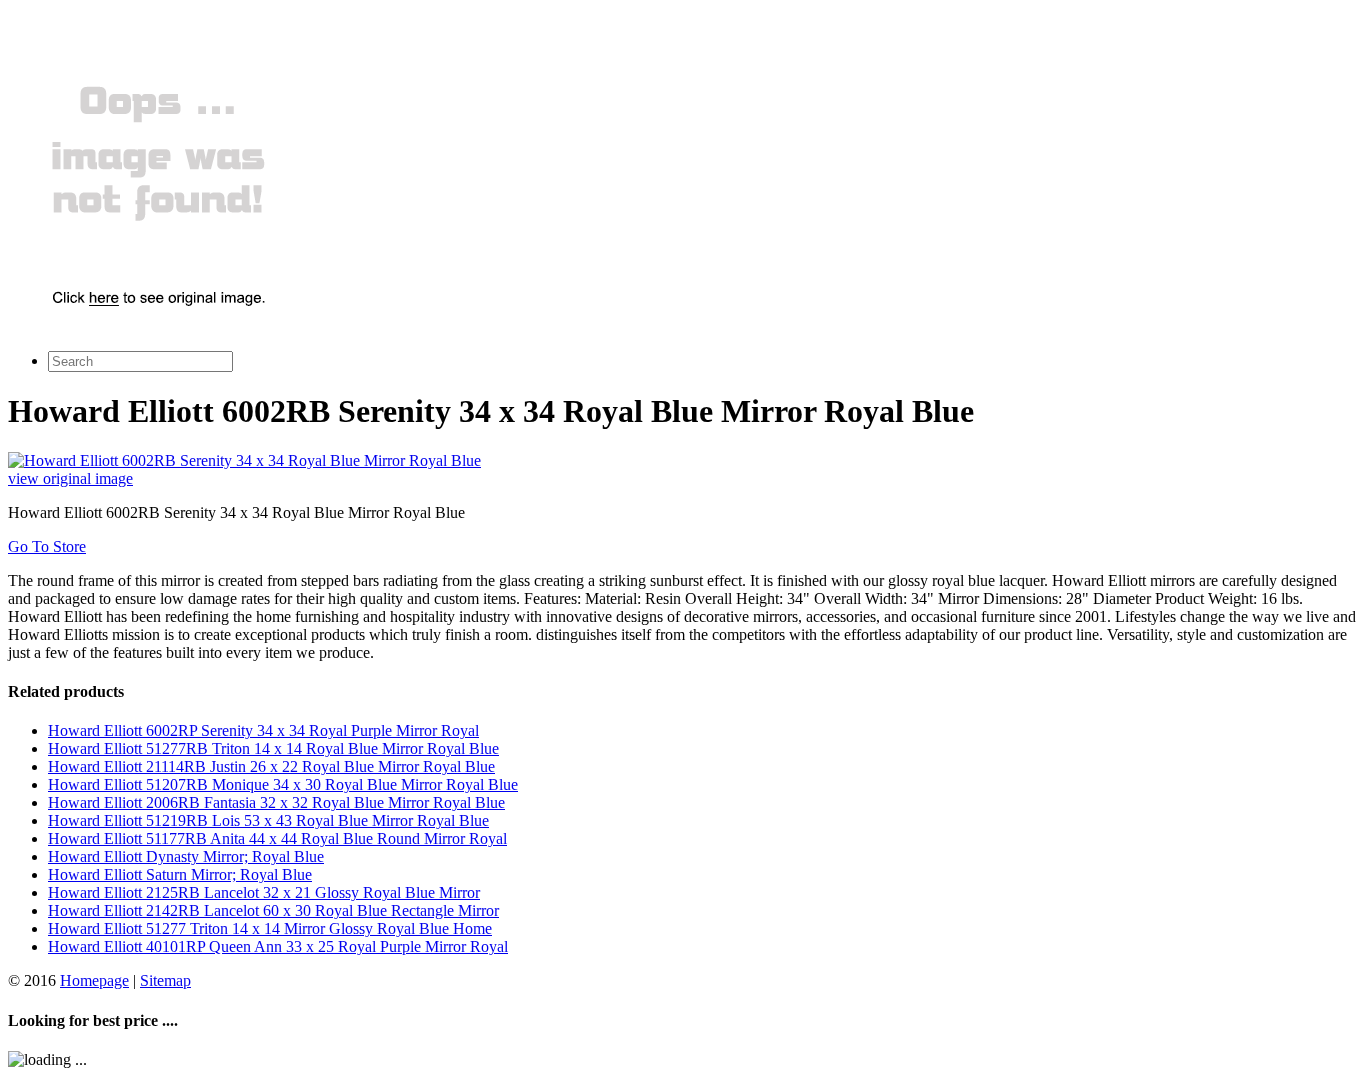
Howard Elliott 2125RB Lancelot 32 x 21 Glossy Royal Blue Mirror (264, 892)
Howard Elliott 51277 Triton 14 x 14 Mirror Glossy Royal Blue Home (270, 928)
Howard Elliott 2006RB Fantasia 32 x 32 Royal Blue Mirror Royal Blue (276, 802)
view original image (70, 478)
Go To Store (47, 546)
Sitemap (165, 980)
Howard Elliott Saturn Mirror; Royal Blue (180, 874)
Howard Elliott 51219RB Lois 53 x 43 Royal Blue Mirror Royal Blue (268, 820)
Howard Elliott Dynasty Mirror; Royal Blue (186, 856)
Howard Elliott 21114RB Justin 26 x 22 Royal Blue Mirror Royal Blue (271, 766)
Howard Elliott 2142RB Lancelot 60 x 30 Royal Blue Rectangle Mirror (273, 910)
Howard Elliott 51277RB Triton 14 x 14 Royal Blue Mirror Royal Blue (273, 748)
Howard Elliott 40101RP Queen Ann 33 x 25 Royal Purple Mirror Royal (278, 946)
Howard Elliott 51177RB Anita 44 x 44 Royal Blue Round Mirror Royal (277, 838)
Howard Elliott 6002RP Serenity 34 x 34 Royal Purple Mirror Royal (263, 730)
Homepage (94, 980)
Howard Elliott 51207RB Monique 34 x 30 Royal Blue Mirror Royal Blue (283, 784)
